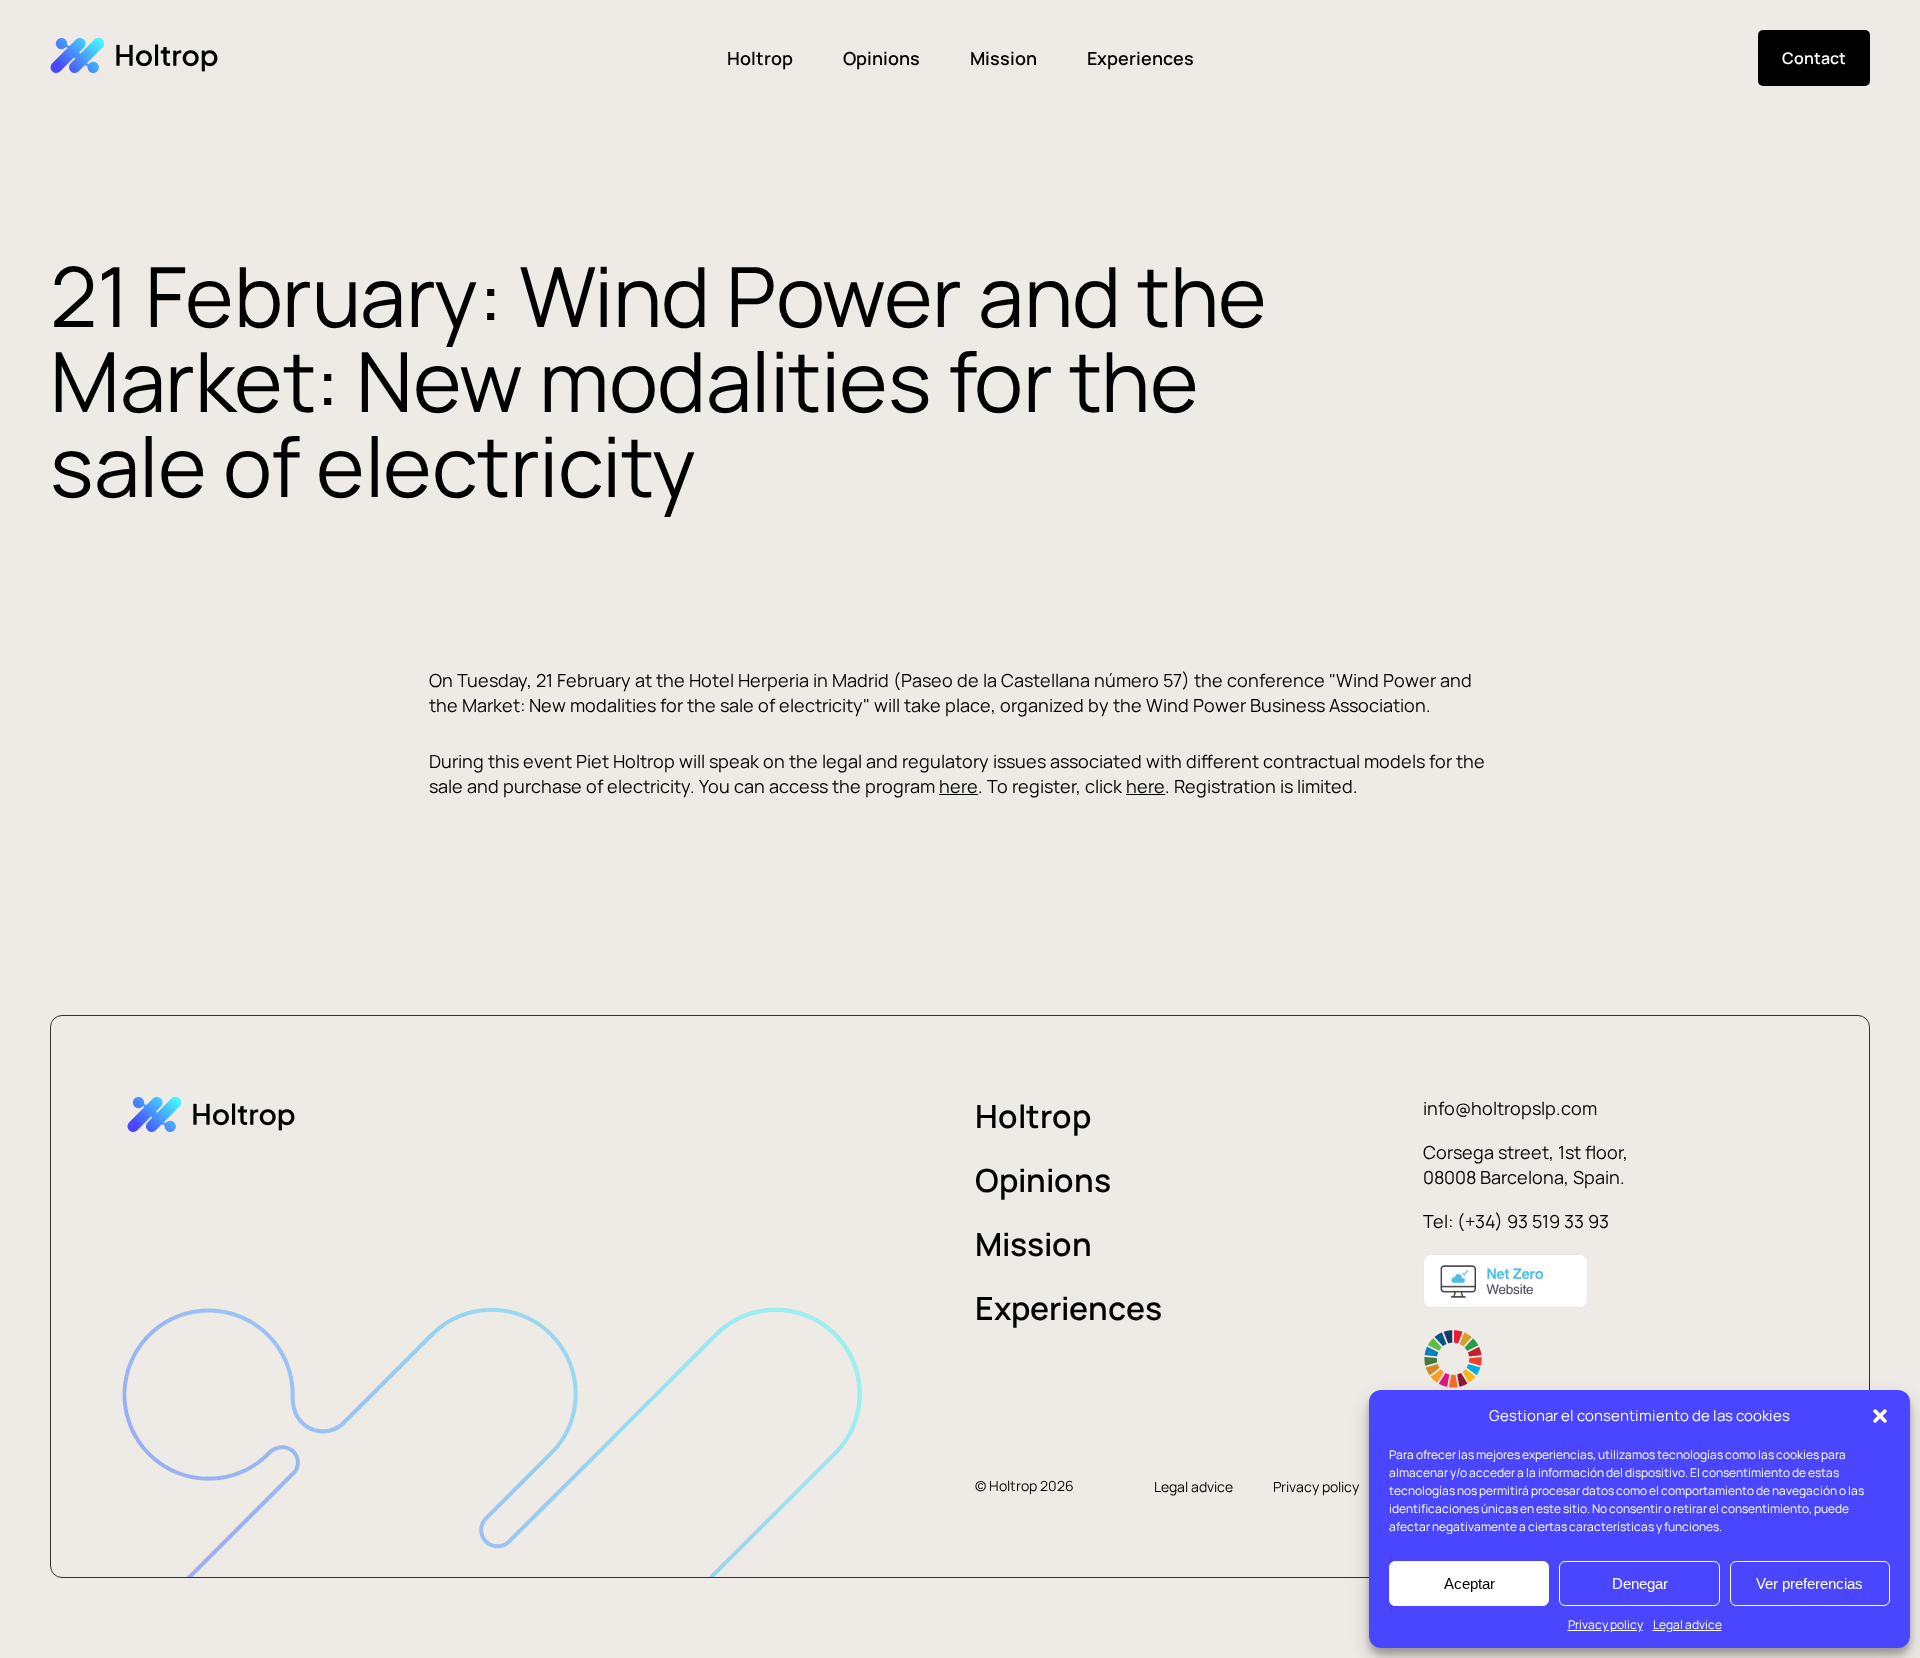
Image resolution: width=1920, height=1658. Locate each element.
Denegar (1640, 1583)
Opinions (881, 58)
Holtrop (760, 58)
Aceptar (1469, 1583)
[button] (1880, 1416)
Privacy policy (1605, 1624)
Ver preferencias (1809, 1583)
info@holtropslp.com (1510, 1108)
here (958, 786)
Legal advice (1687, 1624)
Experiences (1140, 58)
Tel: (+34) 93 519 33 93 (1516, 1221)
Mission (1003, 58)
